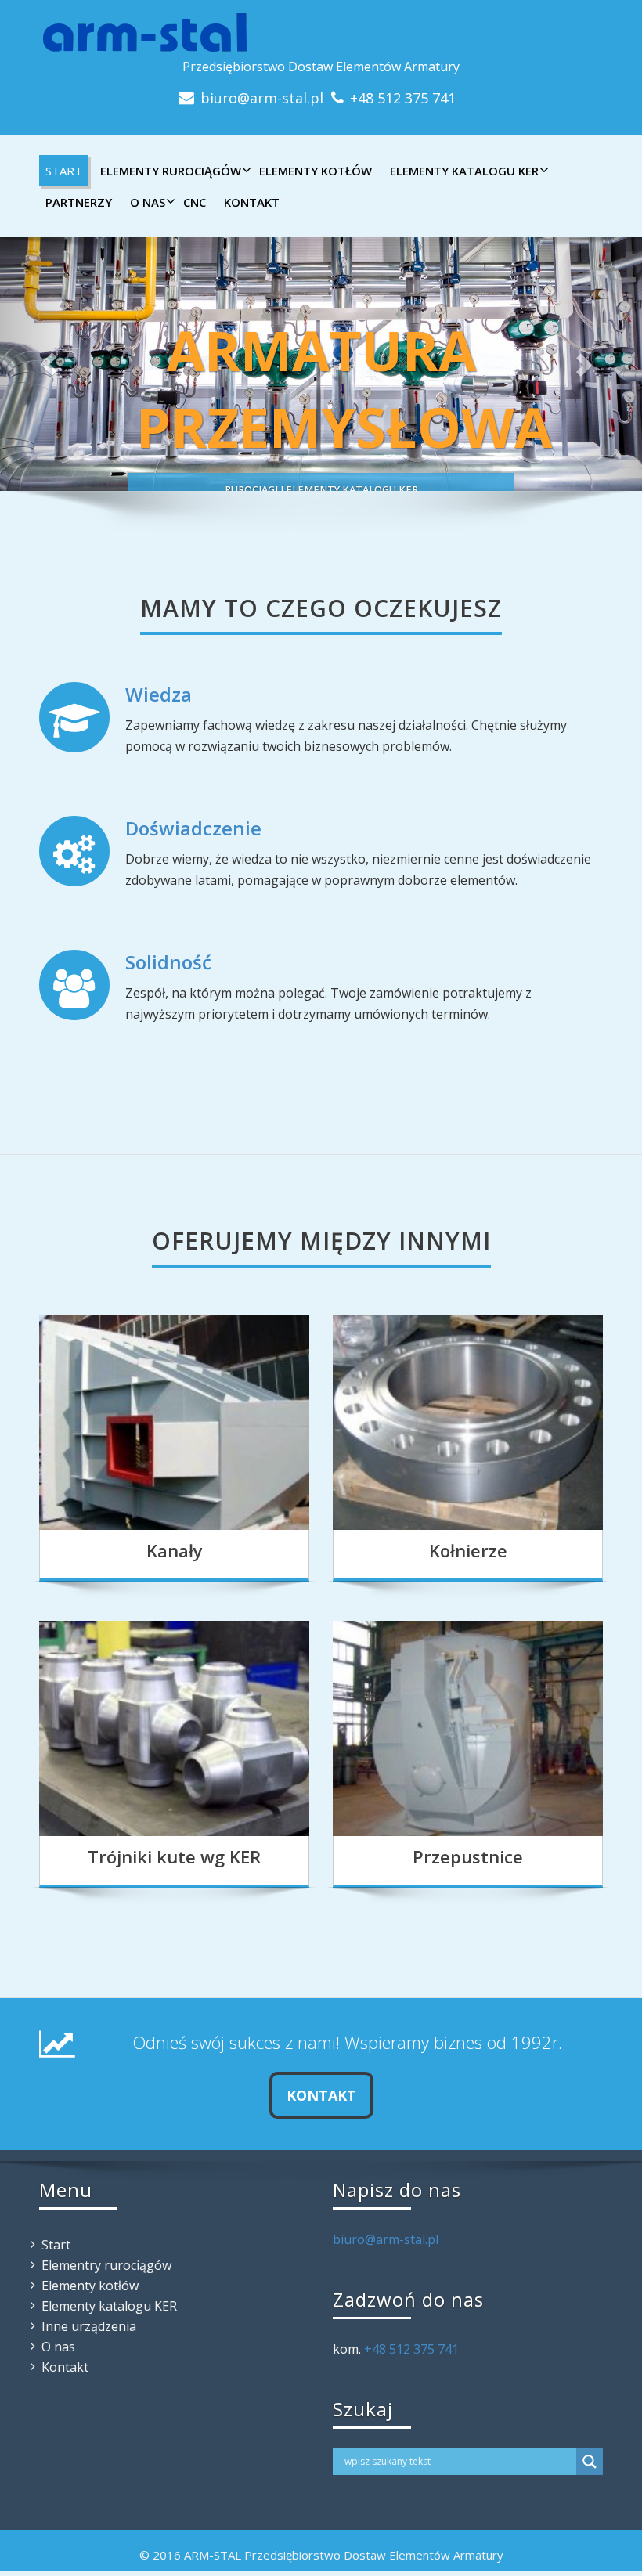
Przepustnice (468, 1856)
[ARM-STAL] (321, 32)
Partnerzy (79, 202)
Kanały (175, 1550)
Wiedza (159, 694)
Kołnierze (468, 1550)
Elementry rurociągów (106, 2265)
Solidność (168, 962)
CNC (195, 202)
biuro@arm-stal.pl (262, 98)
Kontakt (252, 202)
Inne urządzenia (89, 2326)
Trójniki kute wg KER (174, 1856)
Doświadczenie (193, 828)
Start (64, 171)
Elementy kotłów (316, 171)
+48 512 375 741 (403, 98)
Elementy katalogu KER (464, 171)
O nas (148, 202)
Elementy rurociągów (171, 171)
